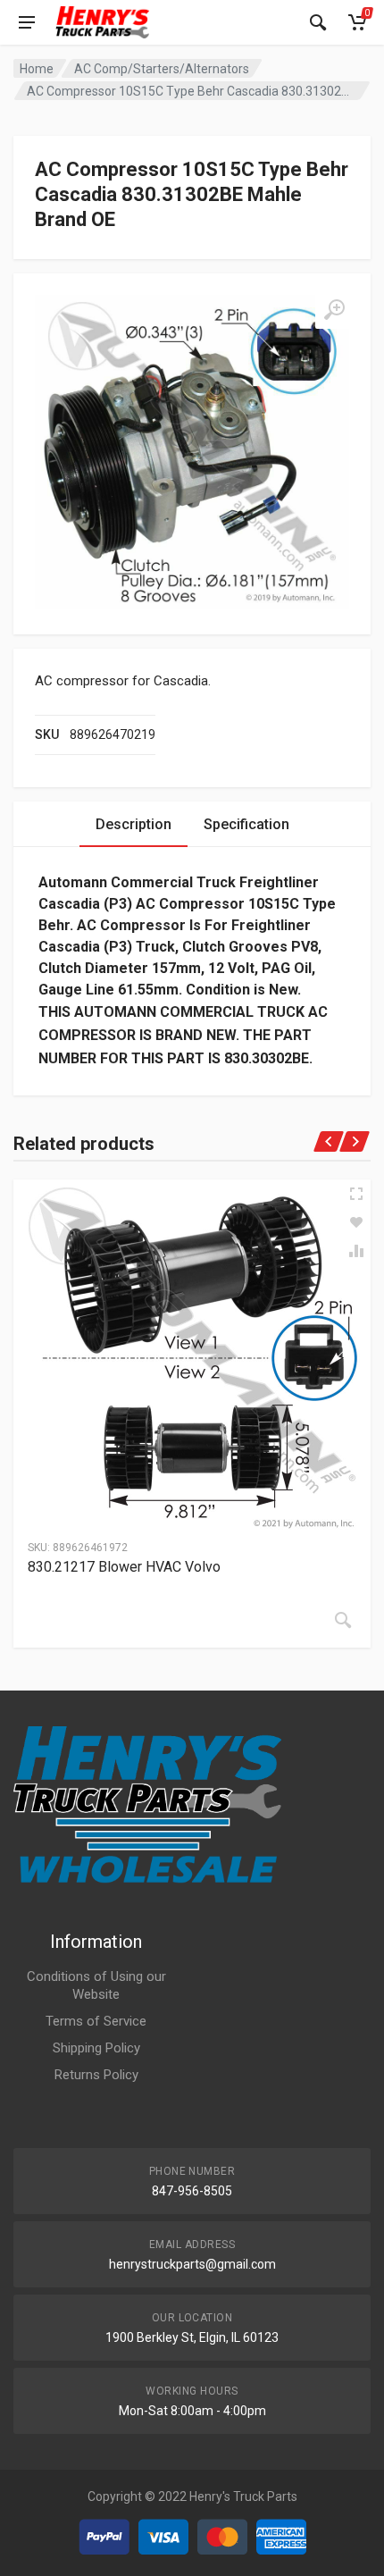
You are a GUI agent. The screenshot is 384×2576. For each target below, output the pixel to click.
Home (37, 69)
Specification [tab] (246, 824)
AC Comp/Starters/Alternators (162, 69)
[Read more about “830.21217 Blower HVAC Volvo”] (343, 1620)
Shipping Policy (96, 2048)
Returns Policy (96, 2075)
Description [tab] (134, 824)
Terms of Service (96, 2021)
